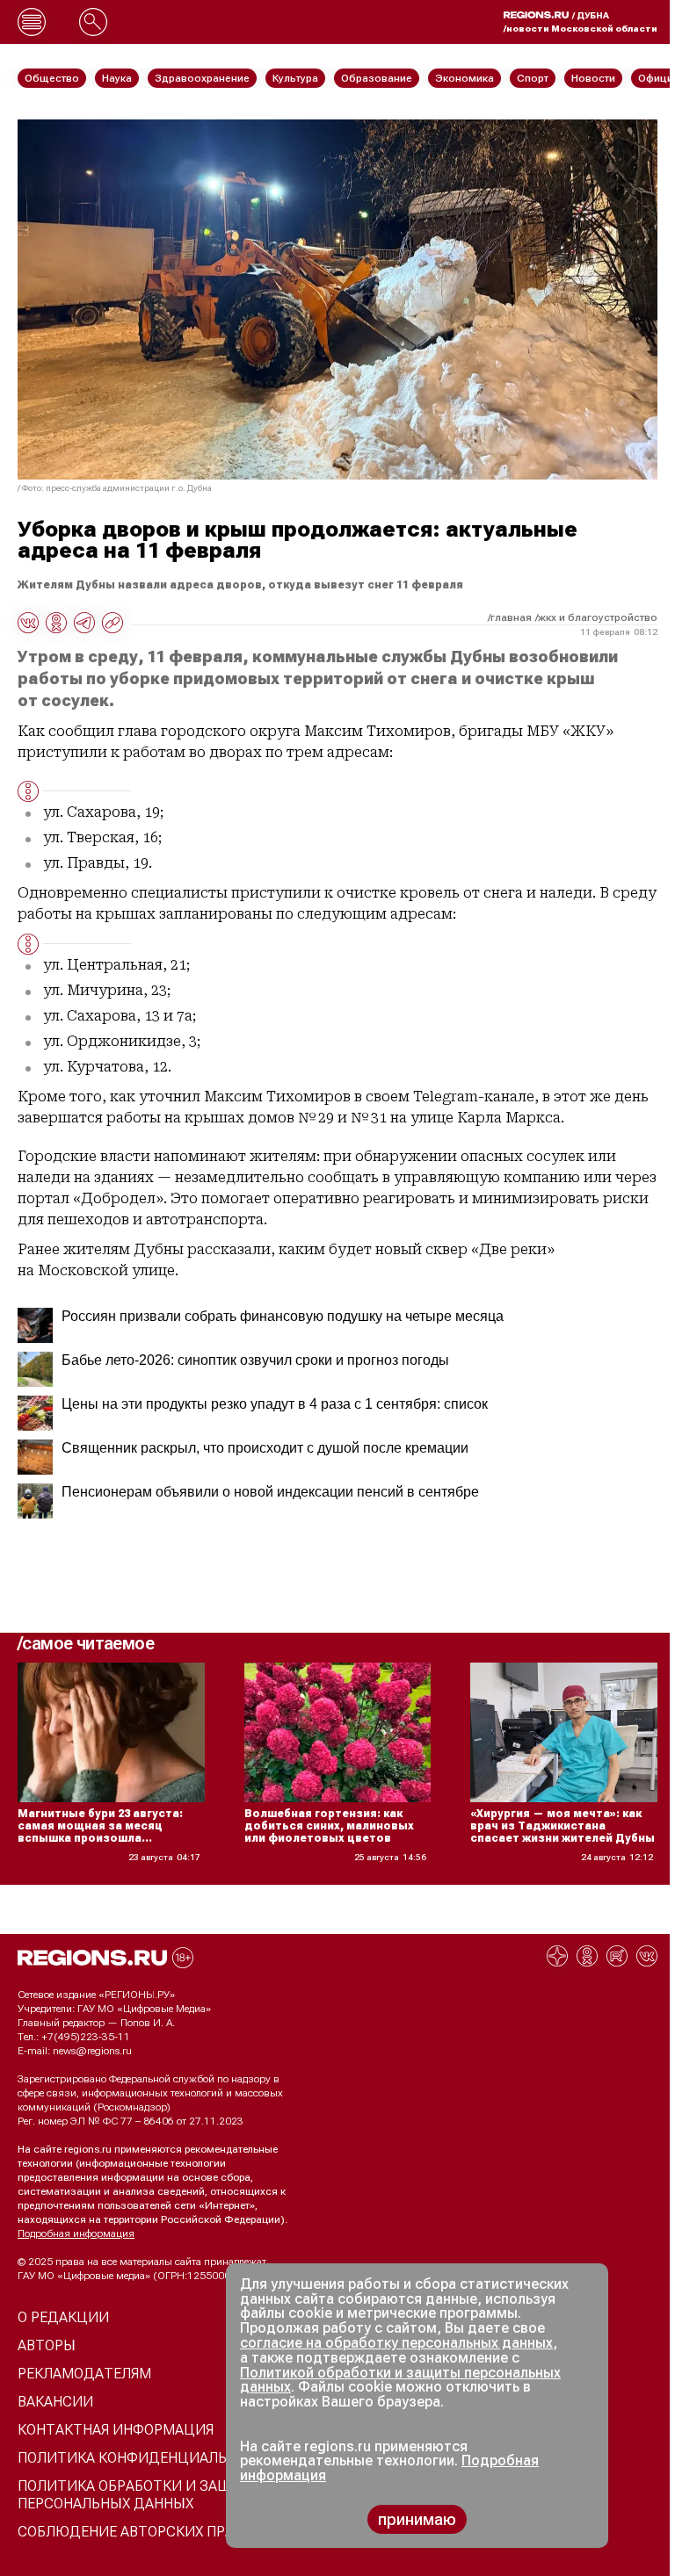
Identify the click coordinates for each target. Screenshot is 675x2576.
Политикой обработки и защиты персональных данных (400, 2380)
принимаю (417, 2519)
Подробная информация (76, 2233)
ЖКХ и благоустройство (598, 617)
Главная (511, 617)
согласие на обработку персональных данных (396, 2343)
